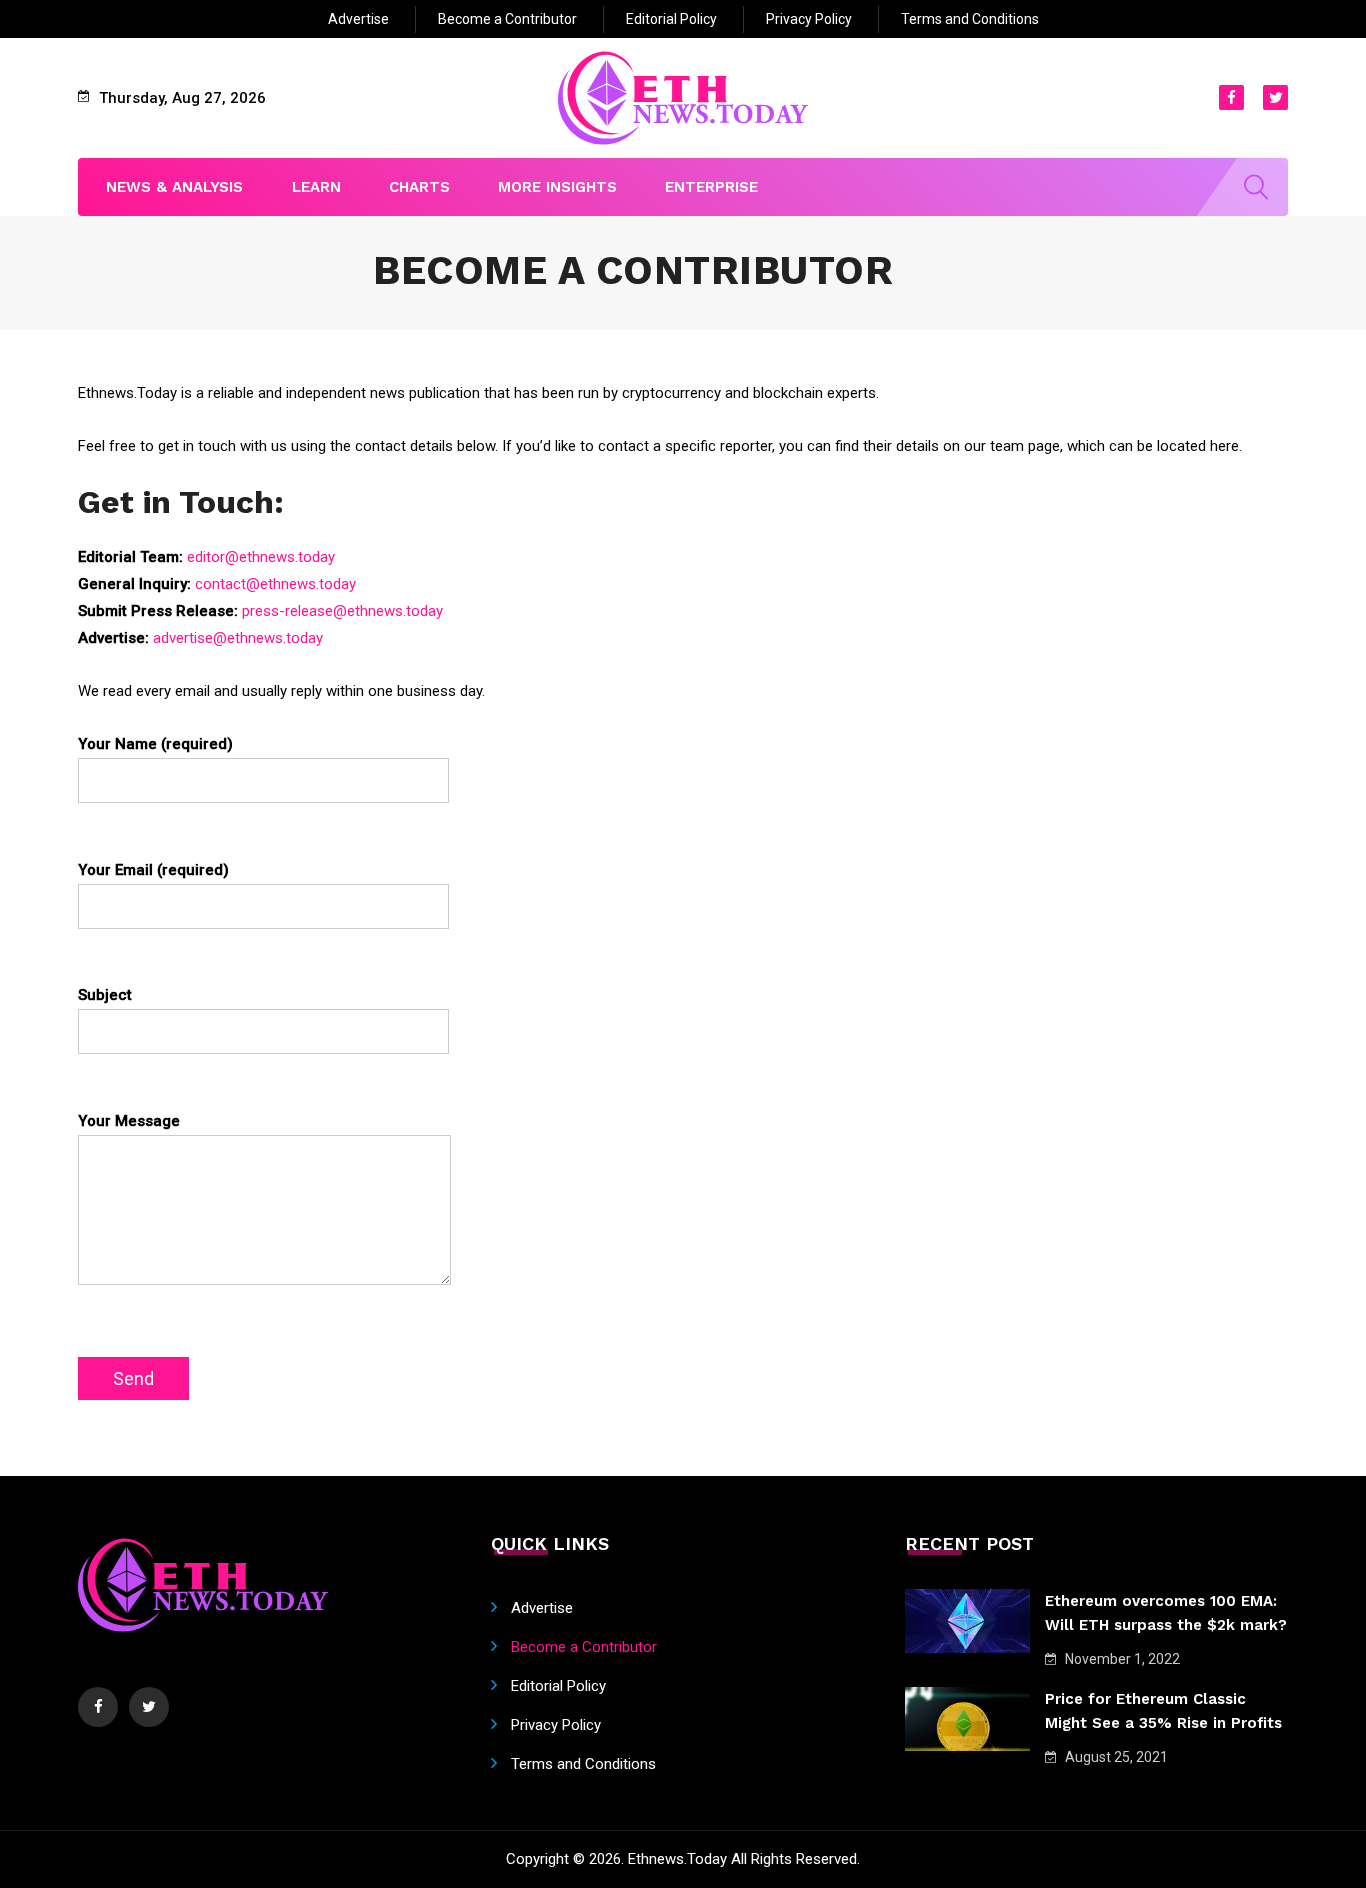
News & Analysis (174, 187)
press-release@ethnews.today (342, 611)
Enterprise (711, 187)
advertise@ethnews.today (238, 638)
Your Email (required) (153, 870)
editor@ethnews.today (261, 557)
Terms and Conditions (970, 19)
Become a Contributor (507, 19)
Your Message (129, 1121)
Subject (105, 995)
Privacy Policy (809, 19)
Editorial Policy (671, 19)
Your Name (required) (155, 744)
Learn (316, 187)
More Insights (557, 187)
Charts (419, 187)
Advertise (358, 19)
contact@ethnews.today (275, 584)
